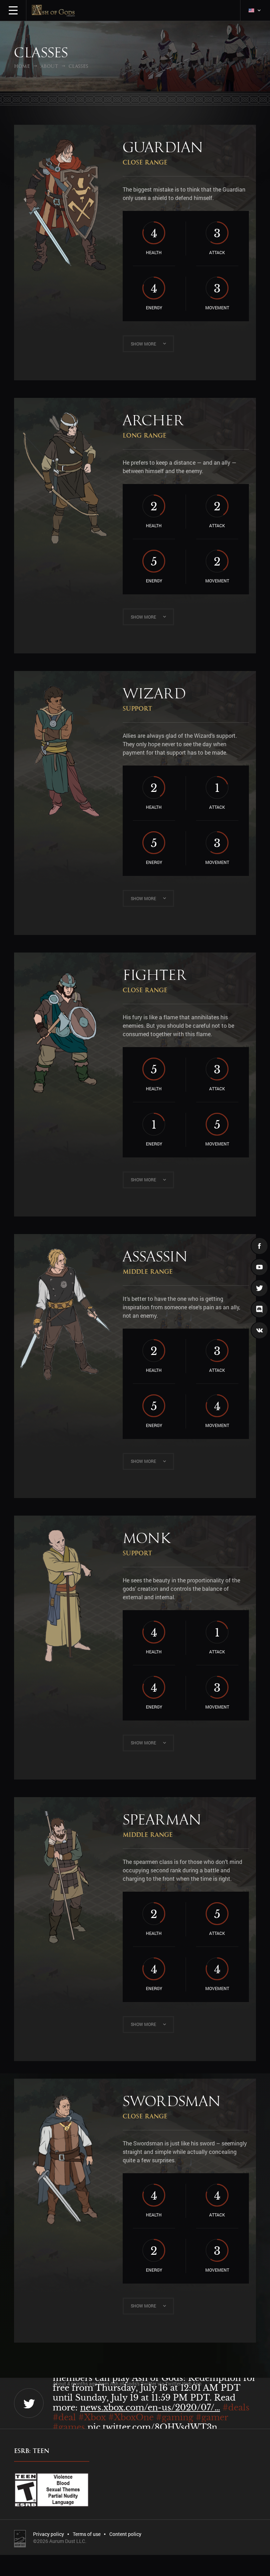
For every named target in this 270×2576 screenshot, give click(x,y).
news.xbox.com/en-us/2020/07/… (150, 2407)
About (49, 66)
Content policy (125, 2534)
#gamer (212, 2417)
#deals (236, 2407)
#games (69, 2427)
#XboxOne (131, 2417)
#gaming (175, 2417)
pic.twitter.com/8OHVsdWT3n (152, 2427)
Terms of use (87, 2534)
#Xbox (92, 2417)
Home (22, 66)
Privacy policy (49, 2534)
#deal (64, 2417)
